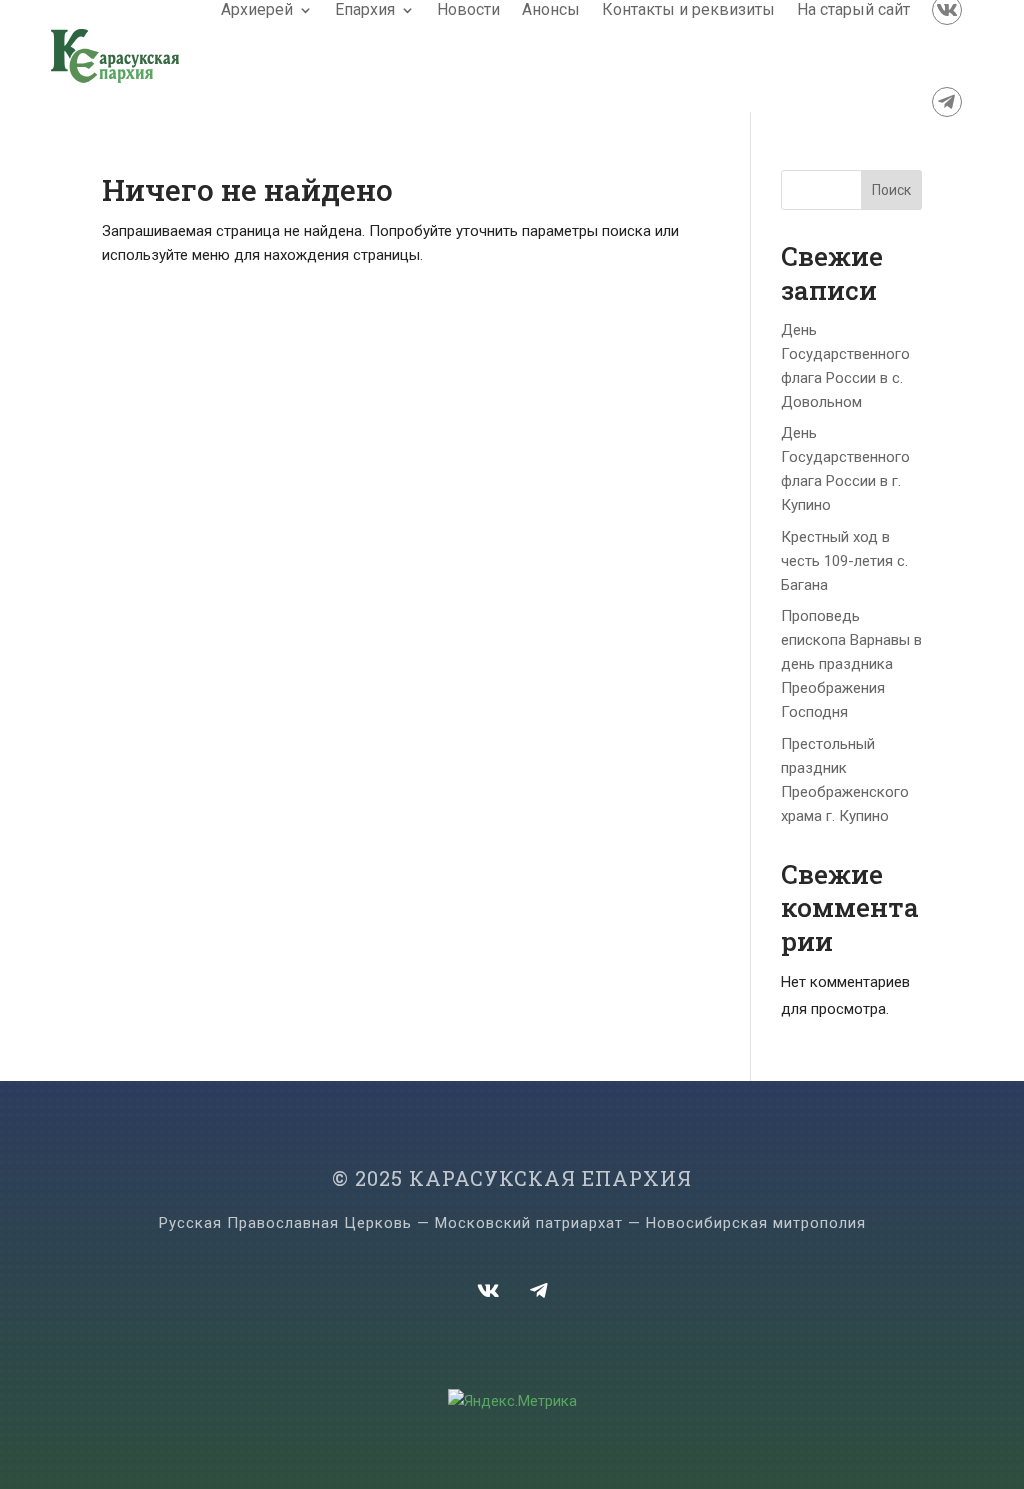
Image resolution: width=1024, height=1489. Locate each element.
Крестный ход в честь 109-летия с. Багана (844, 561)
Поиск (891, 190)
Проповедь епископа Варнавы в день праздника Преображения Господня (851, 664)
